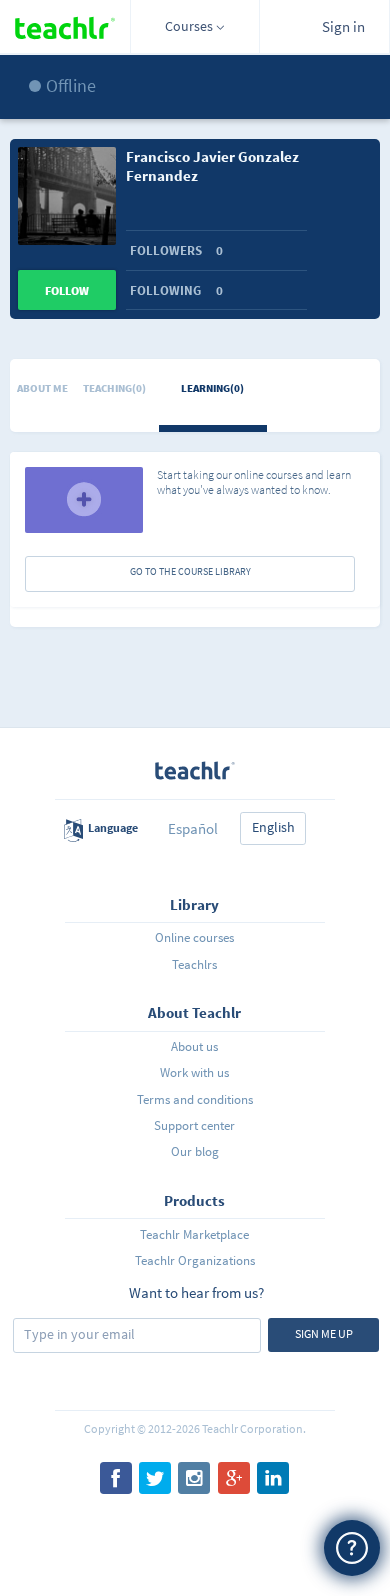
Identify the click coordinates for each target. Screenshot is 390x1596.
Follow (67, 290)
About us (194, 1046)
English (273, 827)
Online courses (194, 937)
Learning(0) (212, 388)
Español (193, 828)
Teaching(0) (114, 388)
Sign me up (324, 1333)
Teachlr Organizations (195, 1260)
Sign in (343, 26)
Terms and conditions (195, 1099)
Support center (194, 1125)
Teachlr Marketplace (194, 1234)
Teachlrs (194, 964)
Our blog (195, 1151)
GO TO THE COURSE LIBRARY (190, 571)
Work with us (194, 1072)
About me (42, 388)
